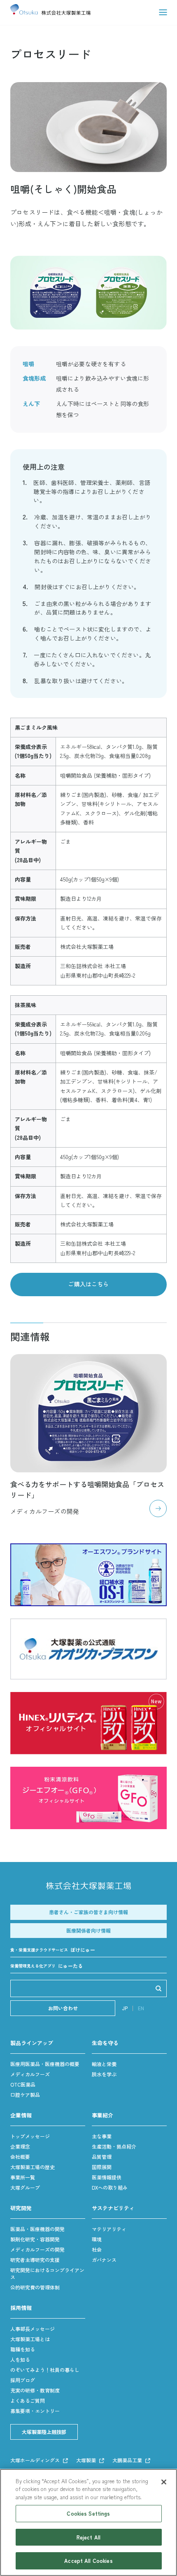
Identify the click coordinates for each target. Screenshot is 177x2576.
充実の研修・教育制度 (35, 2390)
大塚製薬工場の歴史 (33, 2167)
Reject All (88, 2537)
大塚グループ (25, 2187)
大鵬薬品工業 (127, 2460)
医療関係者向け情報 (88, 1930)
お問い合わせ (63, 2008)
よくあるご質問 (28, 2400)
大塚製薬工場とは (30, 2339)
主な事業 (102, 2136)
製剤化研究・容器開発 (35, 2239)
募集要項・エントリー (35, 2411)
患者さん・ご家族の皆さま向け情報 (88, 1912)
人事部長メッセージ (33, 2329)
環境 (97, 2239)
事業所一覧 (23, 2177)
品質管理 (102, 2157)
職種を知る (23, 2349)
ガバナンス (104, 2260)
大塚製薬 (86, 2460)
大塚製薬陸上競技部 (44, 2432)
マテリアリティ (109, 2229)
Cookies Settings (88, 2513)
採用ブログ (23, 2380)
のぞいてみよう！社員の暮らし (45, 2370)
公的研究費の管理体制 (35, 2287)
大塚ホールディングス (35, 2460)
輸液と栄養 (104, 2064)
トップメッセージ (30, 2136)
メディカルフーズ (30, 2074)
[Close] (164, 2482)
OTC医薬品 (23, 2084)
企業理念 (20, 2146)
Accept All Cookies (88, 2561)
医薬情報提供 (107, 2177)
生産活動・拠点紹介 (114, 2146)
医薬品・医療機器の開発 (37, 2229)
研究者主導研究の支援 (35, 2260)
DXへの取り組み (110, 2187)
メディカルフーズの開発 (37, 2249)
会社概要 (20, 2157)
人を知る (20, 2359)
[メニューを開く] (163, 12)
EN (141, 2008)
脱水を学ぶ (104, 2074)
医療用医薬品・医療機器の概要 (45, 2064)
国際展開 (102, 2167)
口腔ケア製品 (25, 2095)
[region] (88, 2522)
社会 (97, 2249)
